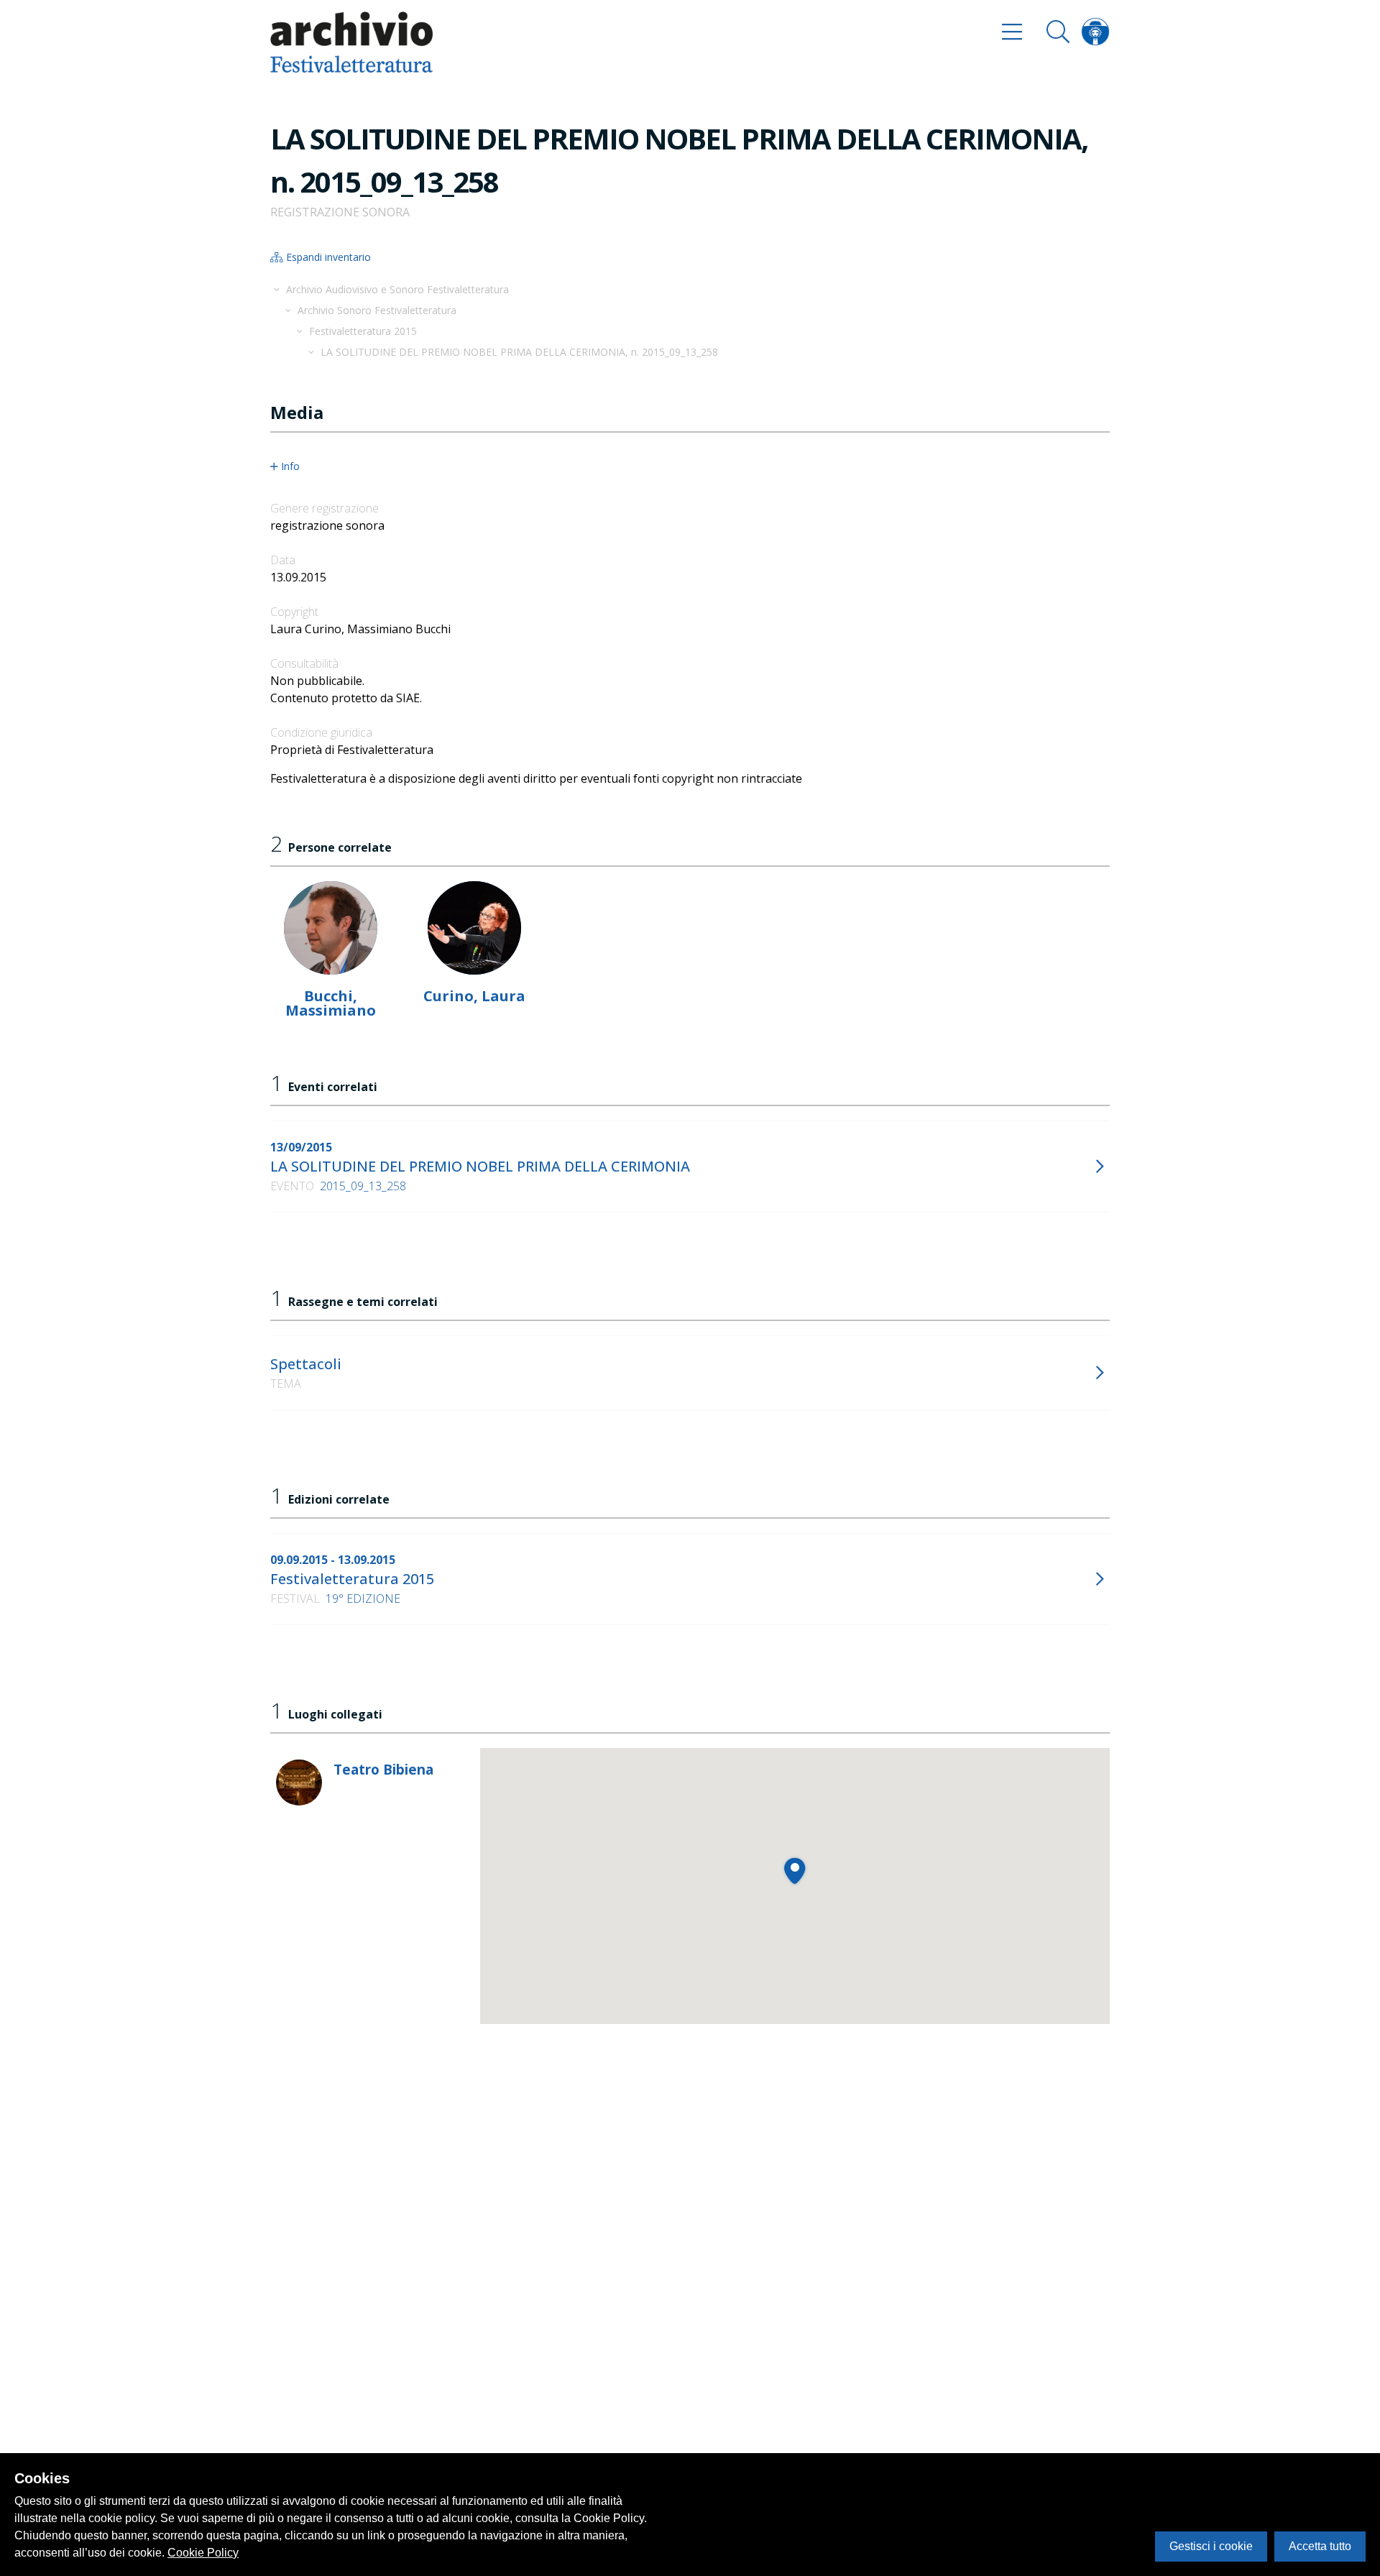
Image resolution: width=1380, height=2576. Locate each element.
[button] (795, 1871)
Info (290, 466)
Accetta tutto (1320, 2546)
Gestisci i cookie (1211, 2546)
